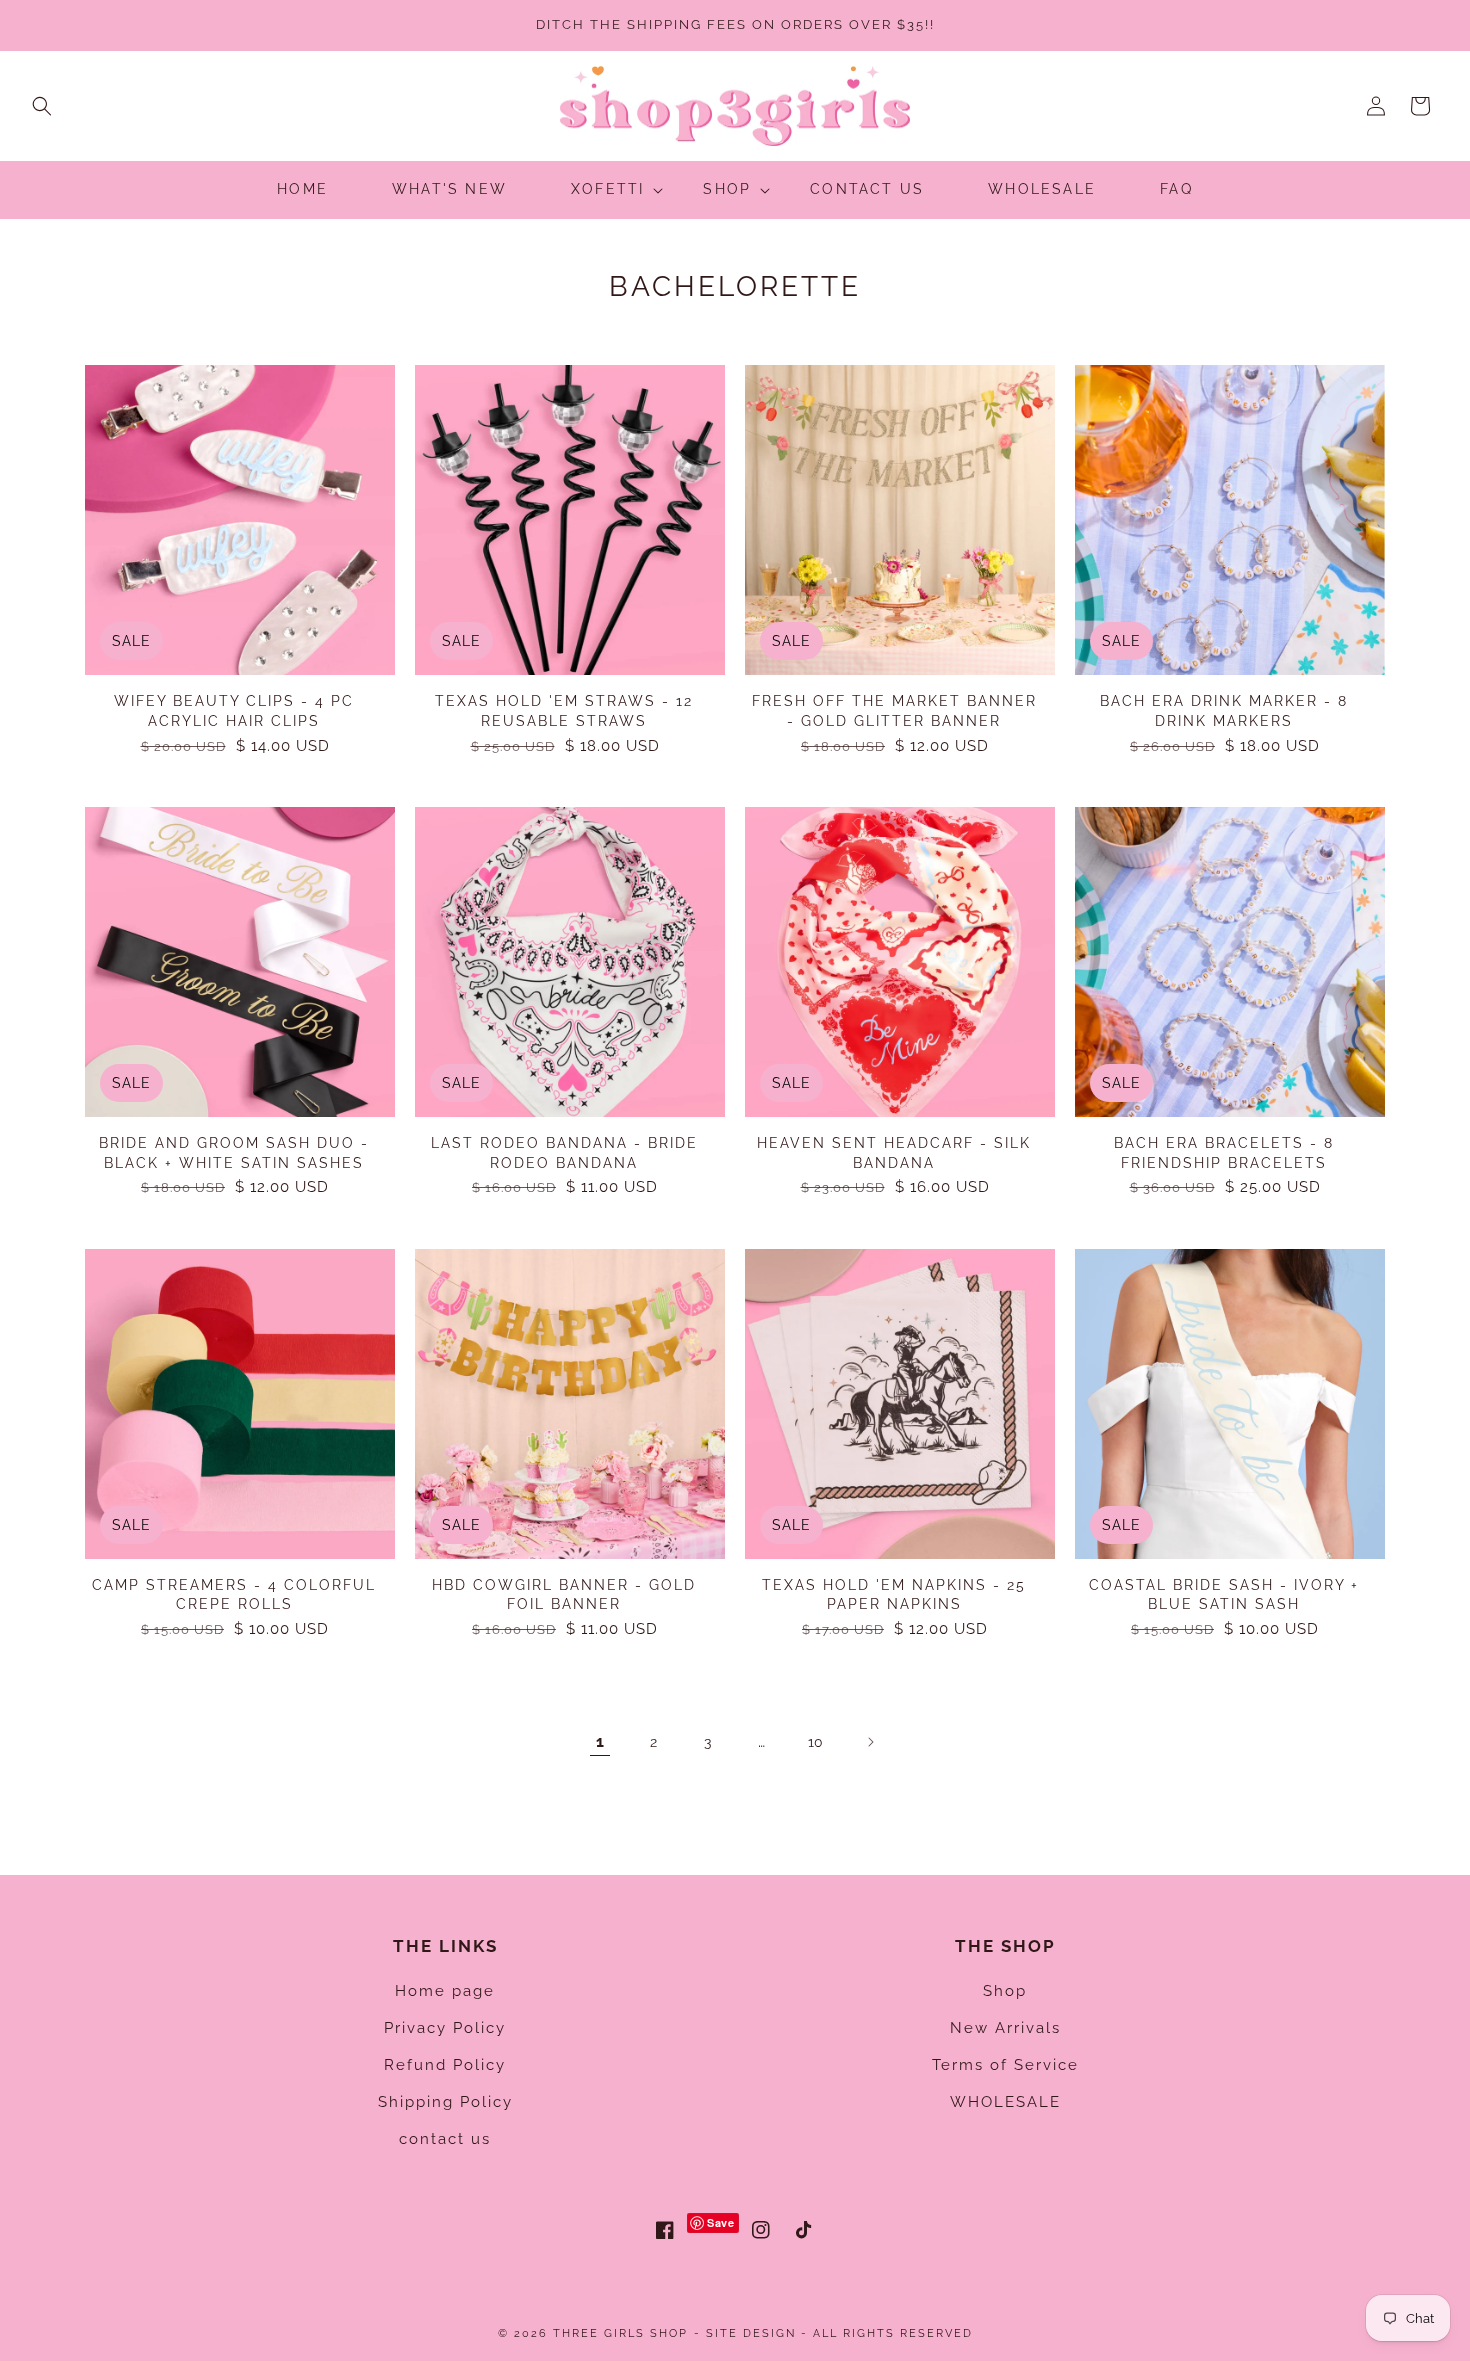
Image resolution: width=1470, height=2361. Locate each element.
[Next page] (870, 1742)
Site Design (751, 2333)
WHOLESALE (1005, 2102)
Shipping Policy (445, 2102)
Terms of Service (1005, 2065)
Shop (1005, 1991)
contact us (445, 2139)
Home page (445, 1991)
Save (720, 2222)
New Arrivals (1005, 2028)
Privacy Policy (445, 2028)
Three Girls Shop (620, 2333)
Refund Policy (445, 2065)
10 (816, 1742)
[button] (42, 106)
